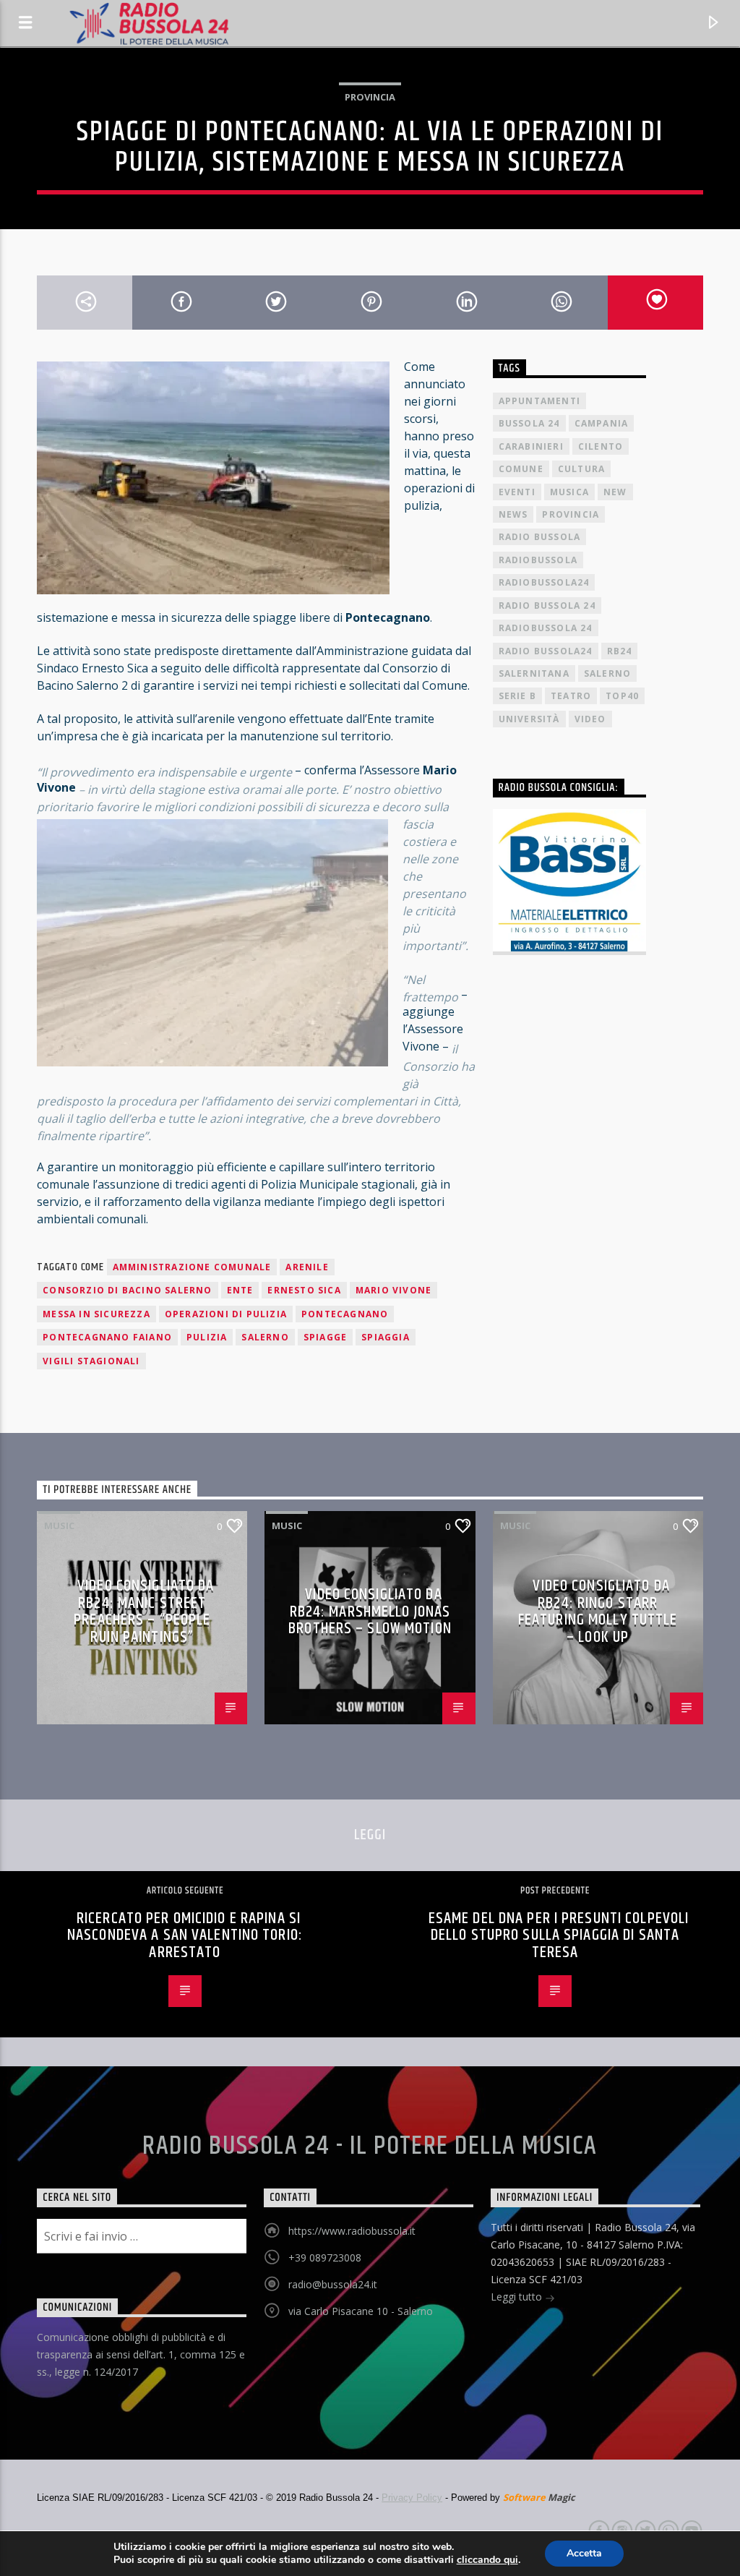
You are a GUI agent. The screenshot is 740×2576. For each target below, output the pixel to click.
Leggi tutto (518, 2297)
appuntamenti (539, 401)
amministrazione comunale (192, 1267)
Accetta (584, 2553)
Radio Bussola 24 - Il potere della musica (370, 2147)
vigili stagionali (91, 1361)
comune (521, 469)
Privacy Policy (412, 2498)
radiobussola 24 (546, 628)
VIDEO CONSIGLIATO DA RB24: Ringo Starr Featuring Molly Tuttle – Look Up (598, 1612)
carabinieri (531, 446)
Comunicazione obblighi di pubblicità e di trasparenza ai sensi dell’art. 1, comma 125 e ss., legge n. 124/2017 (141, 2354)
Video (590, 719)
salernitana (534, 673)
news (513, 514)
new (615, 492)
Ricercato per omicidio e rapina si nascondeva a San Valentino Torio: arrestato (185, 1935)
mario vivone (393, 1290)
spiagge (325, 1337)
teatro (571, 696)
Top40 (622, 696)
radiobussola (538, 560)
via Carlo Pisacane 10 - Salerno (361, 2311)
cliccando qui (487, 2560)
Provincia (370, 97)
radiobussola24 (544, 582)
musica (569, 492)
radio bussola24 (546, 651)
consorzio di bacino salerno (127, 1290)
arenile (307, 1267)
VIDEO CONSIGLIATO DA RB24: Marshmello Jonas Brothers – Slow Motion (370, 1612)
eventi (517, 492)
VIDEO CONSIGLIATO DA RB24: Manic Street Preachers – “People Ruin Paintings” (144, 1612)
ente (240, 1290)
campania (602, 423)
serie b (517, 696)
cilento (601, 446)
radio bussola (540, 537)
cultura (581, 469)
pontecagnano (345, 1314)
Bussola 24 (529, 423)
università (529, 719)
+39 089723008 (325, 2258)
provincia (571, 514)
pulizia (207, 1337)
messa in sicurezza (96, 1314)
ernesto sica (304, 1290)
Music (59, 1526)
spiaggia (386, 1337)
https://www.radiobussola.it (352, 2231)
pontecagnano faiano (107, 1337)
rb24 (620, 651)
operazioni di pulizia (226, 1314)
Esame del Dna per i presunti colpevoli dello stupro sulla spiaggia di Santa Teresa (559, 1935)
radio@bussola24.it (333, 2284)
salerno (265, 1337)
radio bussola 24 (547, 606)
